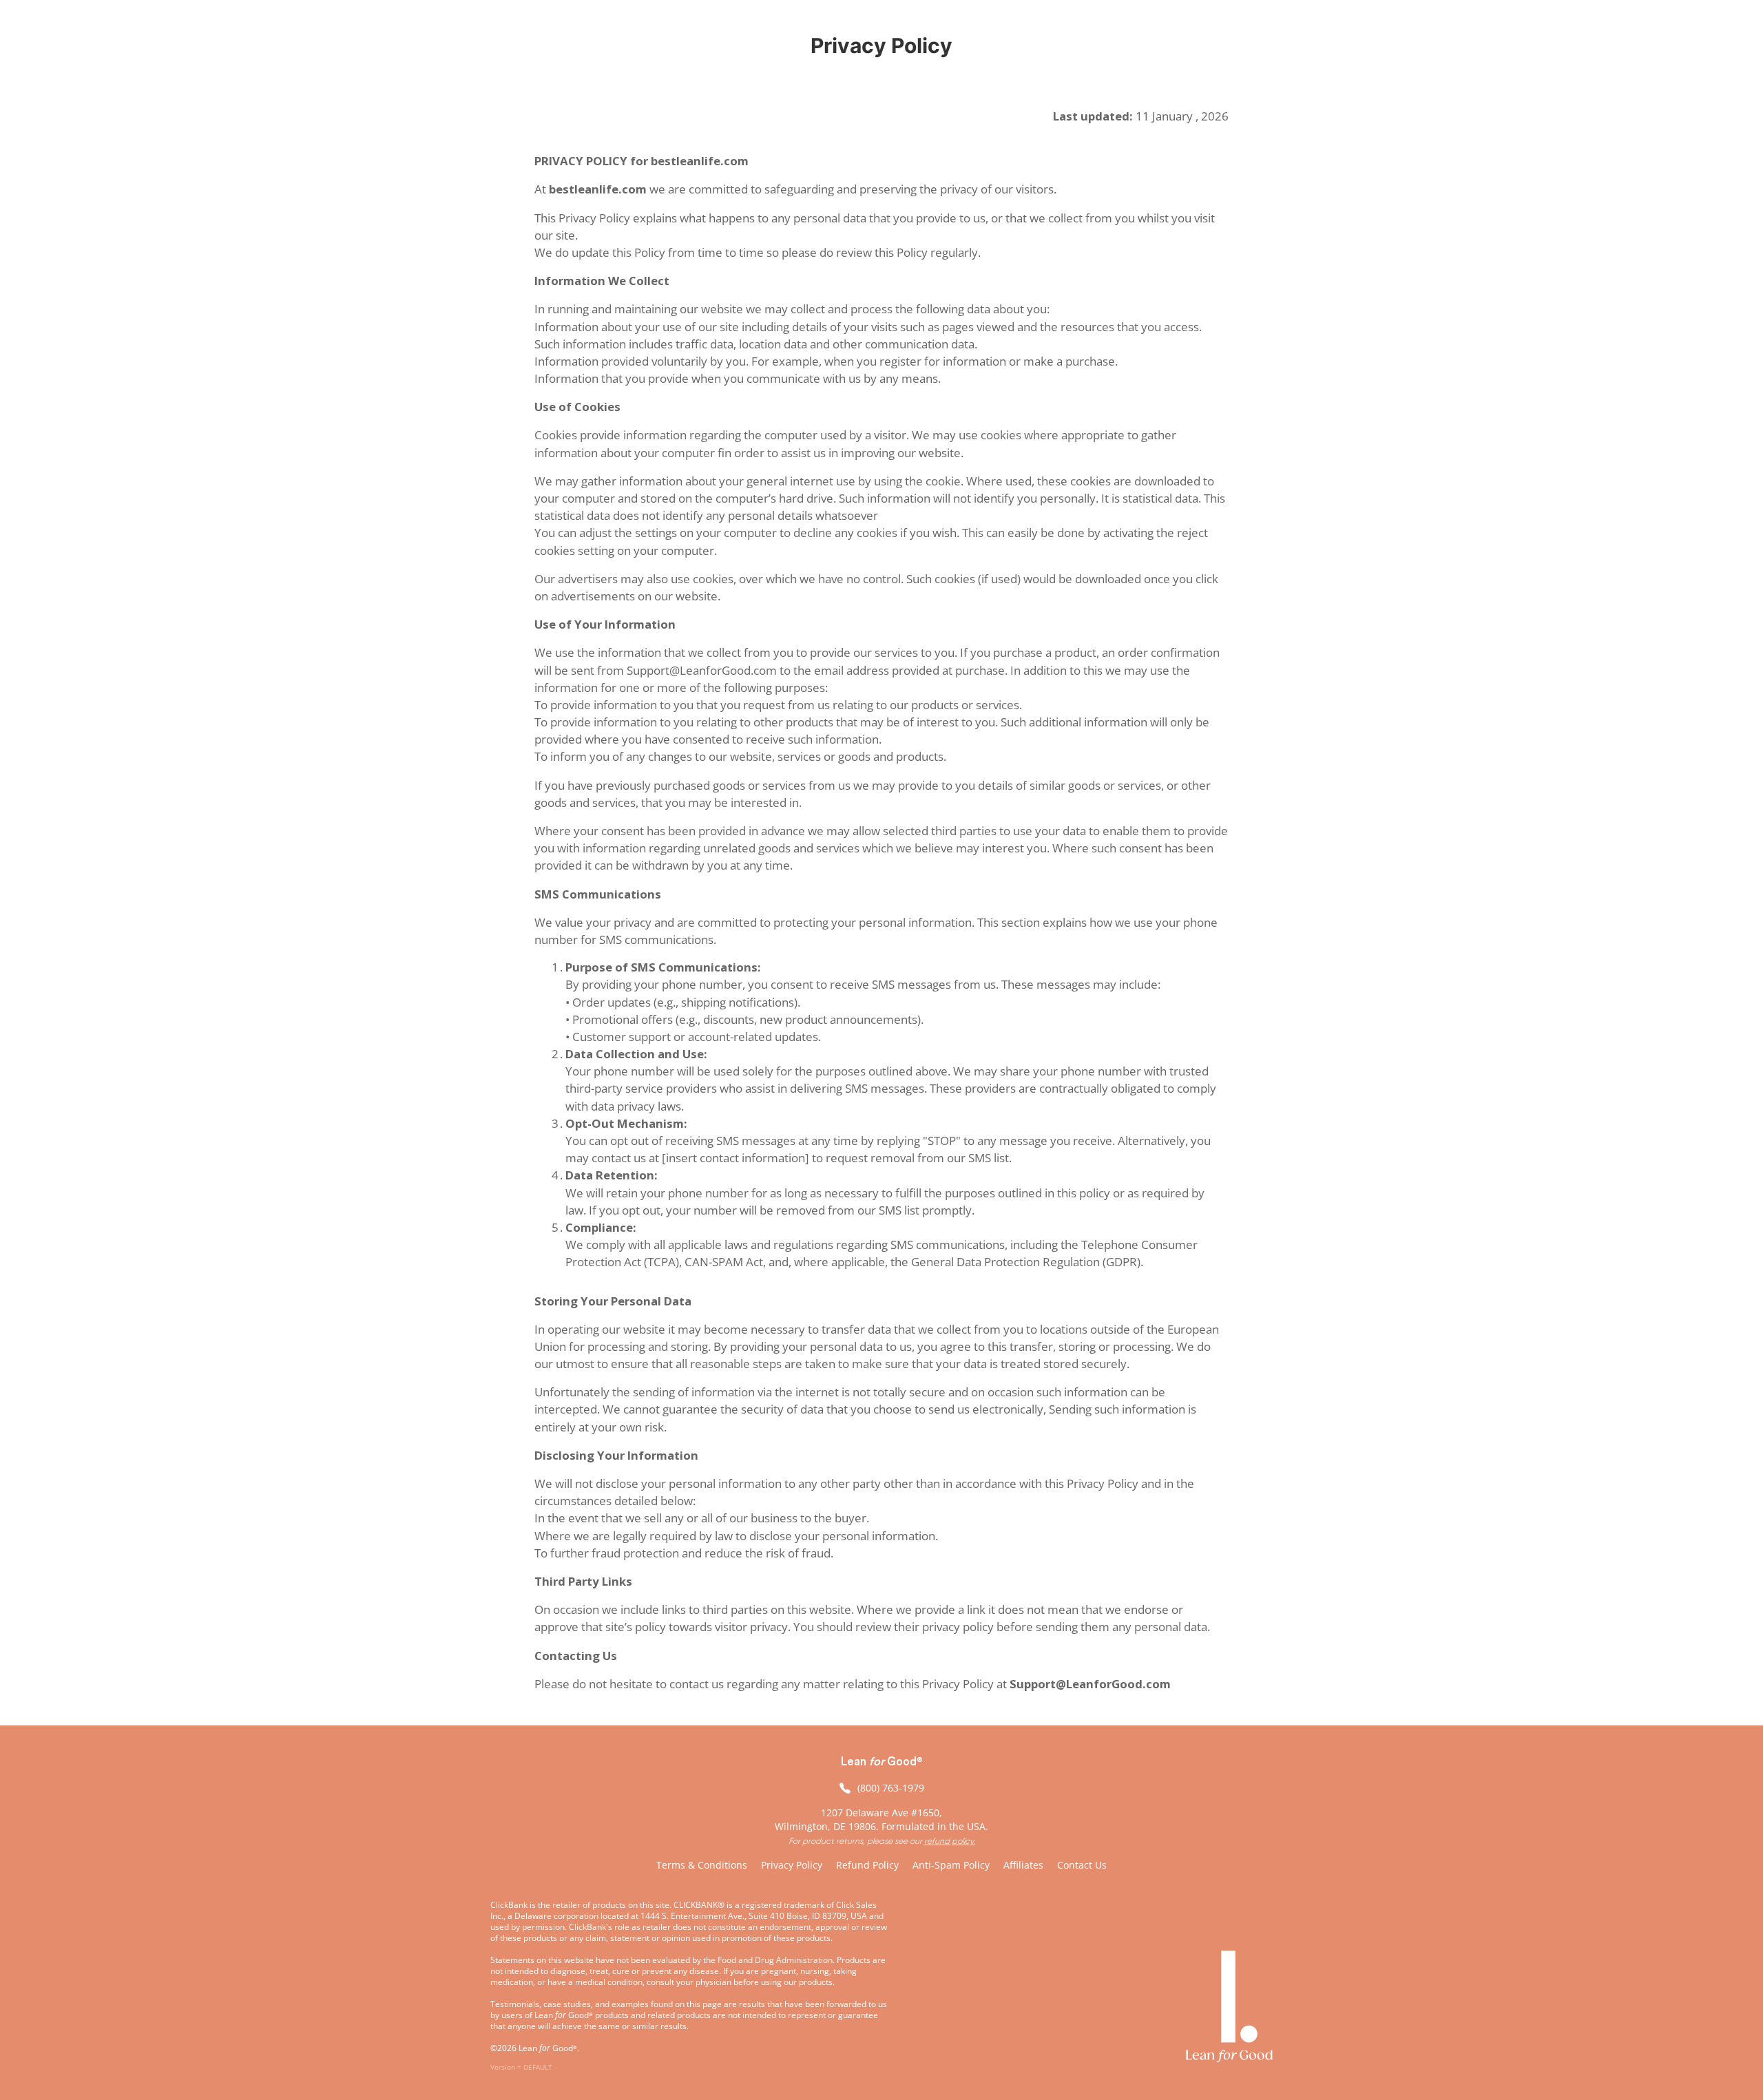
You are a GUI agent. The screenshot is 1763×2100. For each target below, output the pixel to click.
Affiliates (1023, 1865)
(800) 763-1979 (891, 1788)
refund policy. (950, 1841)
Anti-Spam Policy (951, 1865)
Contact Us (1082, 1865)
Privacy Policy (792, 1865)
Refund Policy (867, 1865)
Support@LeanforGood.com (1090, 1684)
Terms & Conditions (702, 1865)
